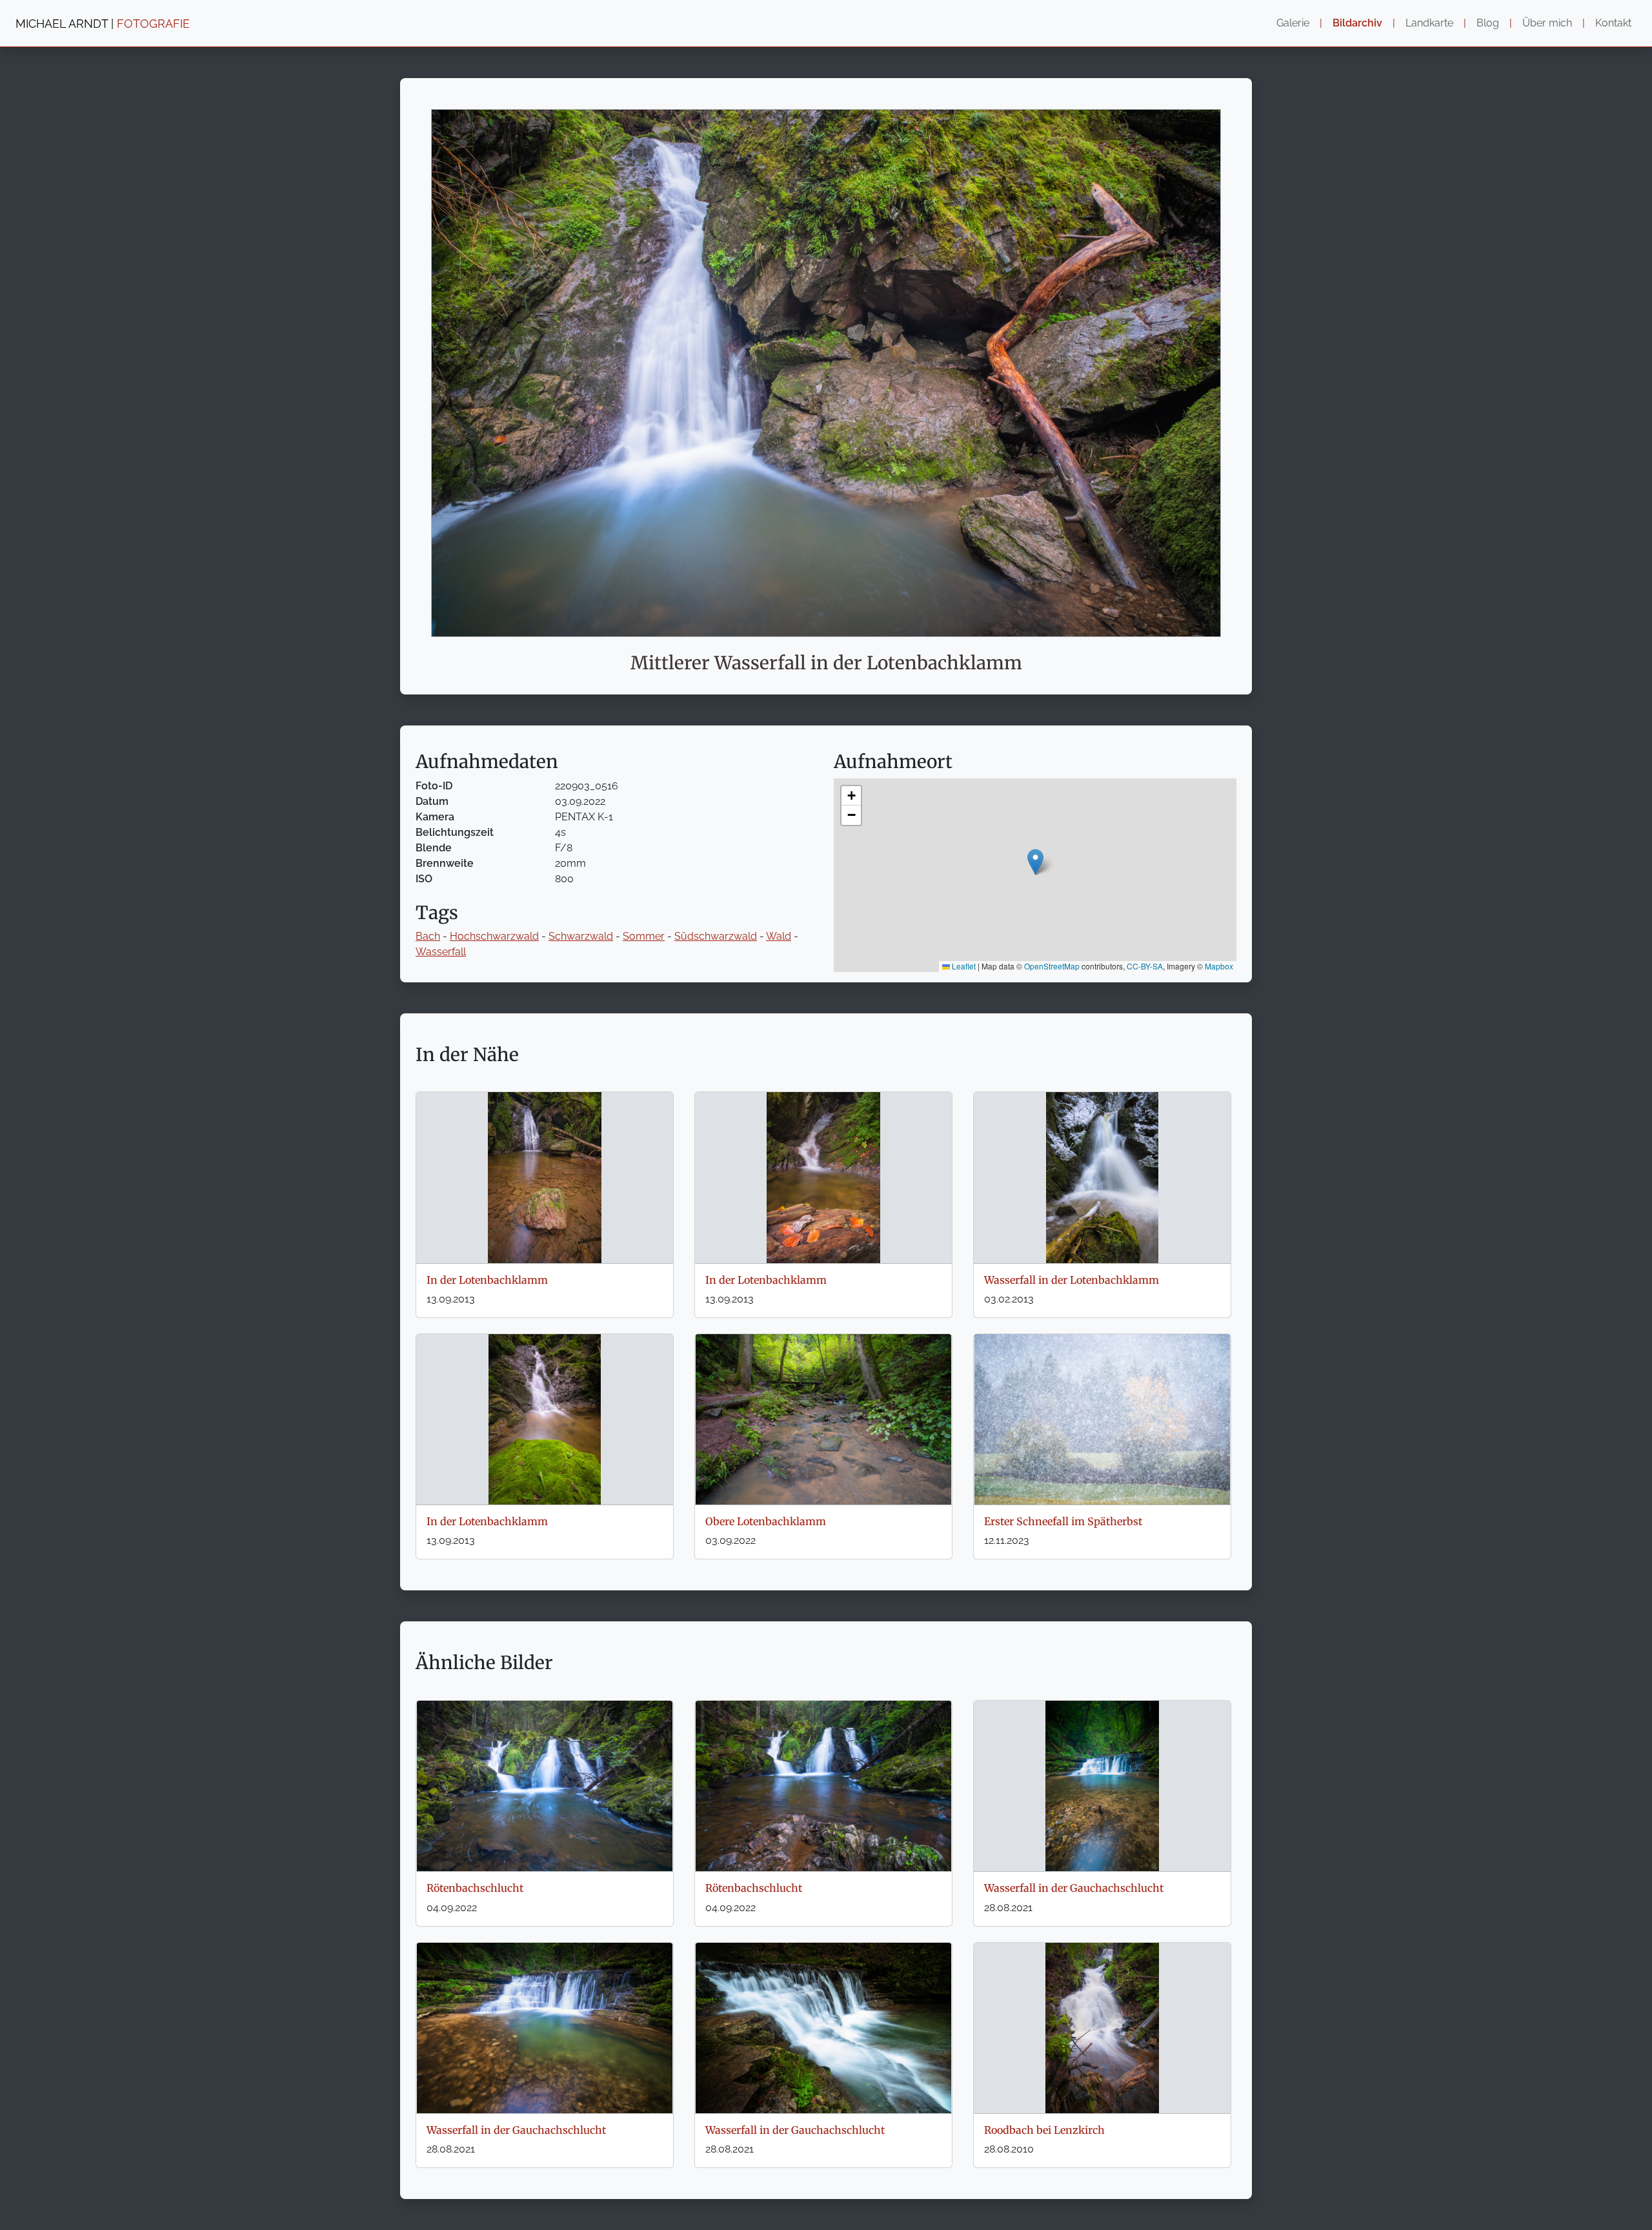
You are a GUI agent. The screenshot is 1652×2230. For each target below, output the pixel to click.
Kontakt (1613, 23)
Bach (428, 936)
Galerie (1293, 23)
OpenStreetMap (1052, 966)
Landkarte (1429, 23)
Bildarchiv (1357, 23)
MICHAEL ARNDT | (103, 24)
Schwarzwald (581, 936)
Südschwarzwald (716, 936)
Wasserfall (441, 952)
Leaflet (963, 966)
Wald (779, 936)
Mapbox (1219, 966)
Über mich (1547, 23)
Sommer (644, 936)
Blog (1488, 23)
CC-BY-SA (1145, 966)
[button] (1035, 862)
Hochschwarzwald (494, 936)
